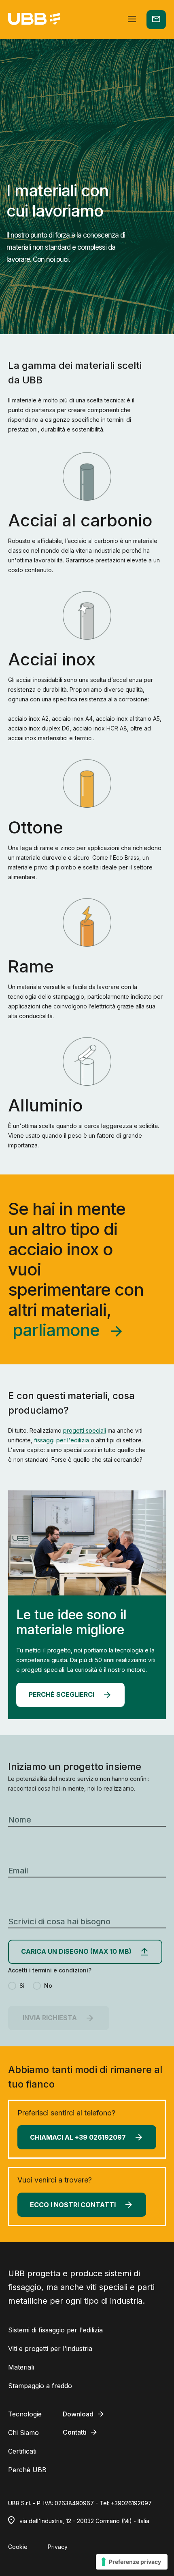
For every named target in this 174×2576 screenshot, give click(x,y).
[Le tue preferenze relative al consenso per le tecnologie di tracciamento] (132, 2562)
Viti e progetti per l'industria (50, 2349)
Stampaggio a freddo (40, 2386)
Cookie (18, 2547)
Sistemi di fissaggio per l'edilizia (55, 2330)
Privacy (58, 2547)
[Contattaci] (156, 20)
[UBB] (34, 20)
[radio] (16, 1986)
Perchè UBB (27, 2470)
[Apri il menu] (132, 20)
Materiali (21, 2367)
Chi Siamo (23, 2433)
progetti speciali (85, 1430)
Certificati (22, 2451)
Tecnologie (25, 2414)
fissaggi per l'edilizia (62, 1440)
